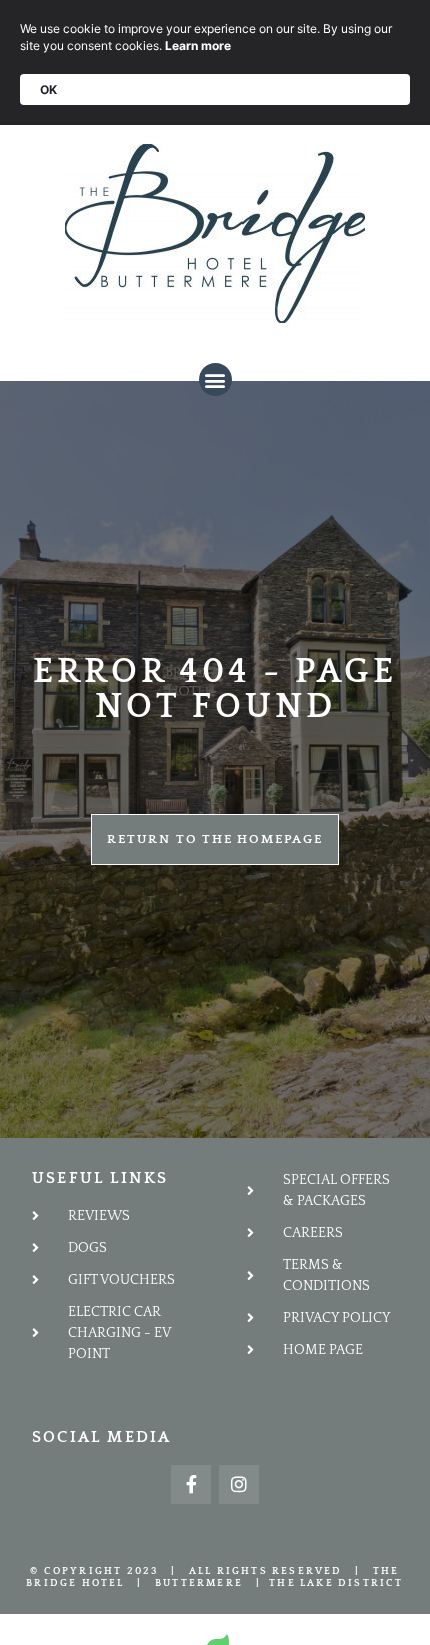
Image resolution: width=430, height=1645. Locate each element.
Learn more (198, 45)
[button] (215, 379)
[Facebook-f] (191, 1485)
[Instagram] (239, 1485)
